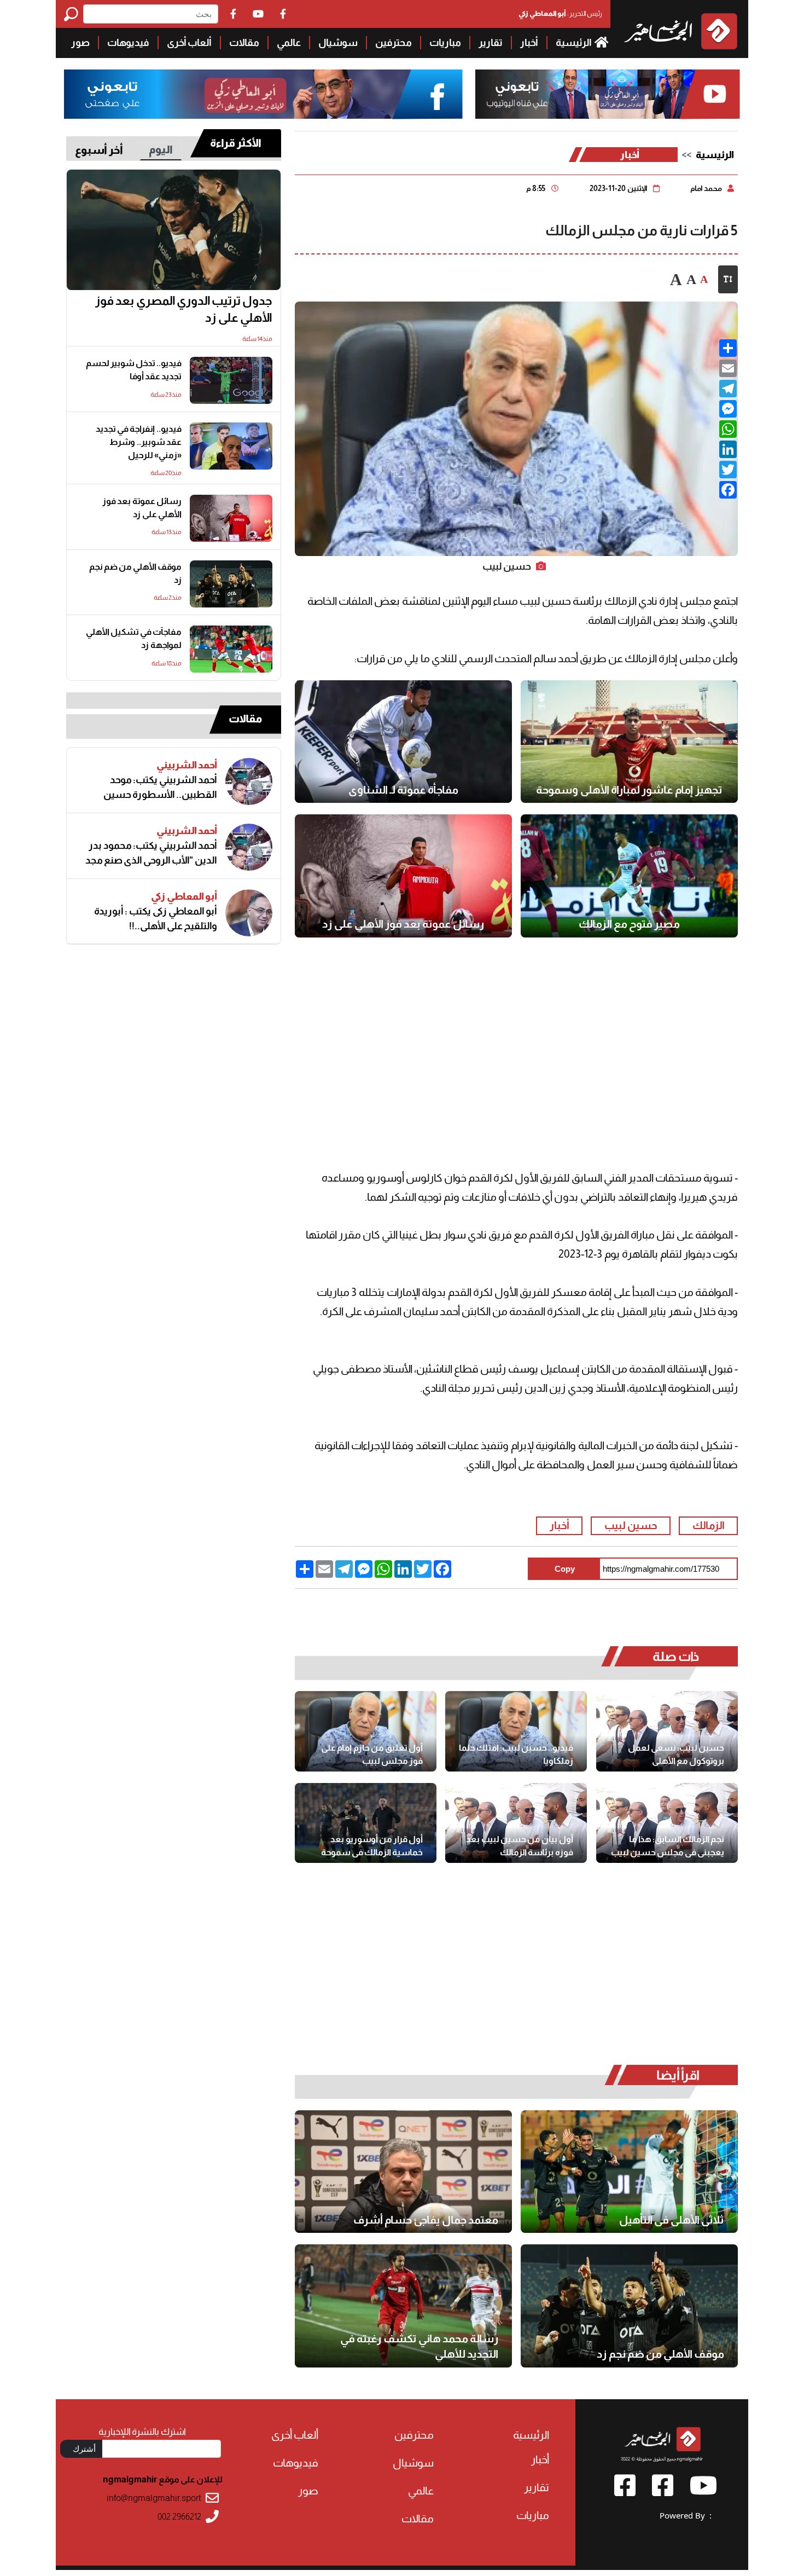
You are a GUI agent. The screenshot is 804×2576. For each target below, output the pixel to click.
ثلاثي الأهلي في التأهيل (672, 2220)
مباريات (445, 43)
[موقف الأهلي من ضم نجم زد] (629, 2306)
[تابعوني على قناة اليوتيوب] (607, 94)
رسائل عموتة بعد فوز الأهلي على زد (403, 924)
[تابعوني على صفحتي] (264, 94)
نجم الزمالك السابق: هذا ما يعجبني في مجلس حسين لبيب (668, 1846)
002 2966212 (179, 2517)
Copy (565, 1569)
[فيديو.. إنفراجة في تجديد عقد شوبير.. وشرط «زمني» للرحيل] (231, 446)
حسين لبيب (631, 1526)
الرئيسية (574, 43)
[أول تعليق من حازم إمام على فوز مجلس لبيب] (366, 1731)
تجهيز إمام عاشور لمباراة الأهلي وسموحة (629, 790)
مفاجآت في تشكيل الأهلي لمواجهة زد (134, 638)
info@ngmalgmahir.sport (154, 2498)
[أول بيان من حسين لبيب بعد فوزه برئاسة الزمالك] (516, 1823)
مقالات (244, 43)
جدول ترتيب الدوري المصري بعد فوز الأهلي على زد (184, 309)
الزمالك (709, 1526)
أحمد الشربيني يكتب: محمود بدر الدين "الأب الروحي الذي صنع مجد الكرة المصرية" (151, 853)
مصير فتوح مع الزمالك (629, 924)
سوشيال (338, 43)
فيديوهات (128, 43)
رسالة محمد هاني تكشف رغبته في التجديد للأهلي (419, 2346)
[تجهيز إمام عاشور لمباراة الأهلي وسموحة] (629, 742)
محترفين (394, 43)
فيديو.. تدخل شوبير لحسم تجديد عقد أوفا (134, 370)
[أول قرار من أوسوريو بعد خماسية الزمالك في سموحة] (366, 1823)
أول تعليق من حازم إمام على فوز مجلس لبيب (372, 1754)
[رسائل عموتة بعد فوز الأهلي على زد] (403, 876)
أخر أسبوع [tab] (99, 150)
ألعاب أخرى (189, 43)
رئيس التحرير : (560, 13)
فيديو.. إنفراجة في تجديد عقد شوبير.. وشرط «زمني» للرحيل (139, 442)
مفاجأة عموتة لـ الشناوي (403, 790)
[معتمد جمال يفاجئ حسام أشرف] (403, 2172)
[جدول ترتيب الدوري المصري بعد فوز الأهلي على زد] (174, 230)
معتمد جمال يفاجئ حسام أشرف (426, 2220)
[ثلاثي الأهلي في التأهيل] (629, 2172)
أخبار (529, 43)
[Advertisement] (516, 1037)
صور (80, 43)
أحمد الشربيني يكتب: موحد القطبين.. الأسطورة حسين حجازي (160, 788)
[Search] (74, 14)
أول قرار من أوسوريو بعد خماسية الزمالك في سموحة (372, 1846)
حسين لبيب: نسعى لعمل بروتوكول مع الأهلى (676, 1754)
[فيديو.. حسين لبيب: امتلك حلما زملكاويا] (516, 1731)
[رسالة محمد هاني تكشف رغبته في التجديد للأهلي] (403, 2306)
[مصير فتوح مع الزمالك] (629, 876)
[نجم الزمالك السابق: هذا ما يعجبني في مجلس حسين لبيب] (667, 1823)
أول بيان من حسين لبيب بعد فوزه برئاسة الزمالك (520, 1846)
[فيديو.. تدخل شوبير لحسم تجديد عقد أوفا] (231, 380)
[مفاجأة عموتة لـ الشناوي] (403, 742)
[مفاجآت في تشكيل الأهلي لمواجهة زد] (231, 649)
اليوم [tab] (161, 149)
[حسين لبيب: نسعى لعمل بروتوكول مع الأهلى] (667, 1731)
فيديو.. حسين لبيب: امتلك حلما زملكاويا (516, 1754)
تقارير (491, 43)
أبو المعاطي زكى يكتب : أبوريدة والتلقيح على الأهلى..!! (156, 919)
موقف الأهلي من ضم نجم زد (660, 2354)
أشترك (84, 2448)
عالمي (289, 43)
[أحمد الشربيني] (249, 782)
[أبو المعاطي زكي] (249, 913)
